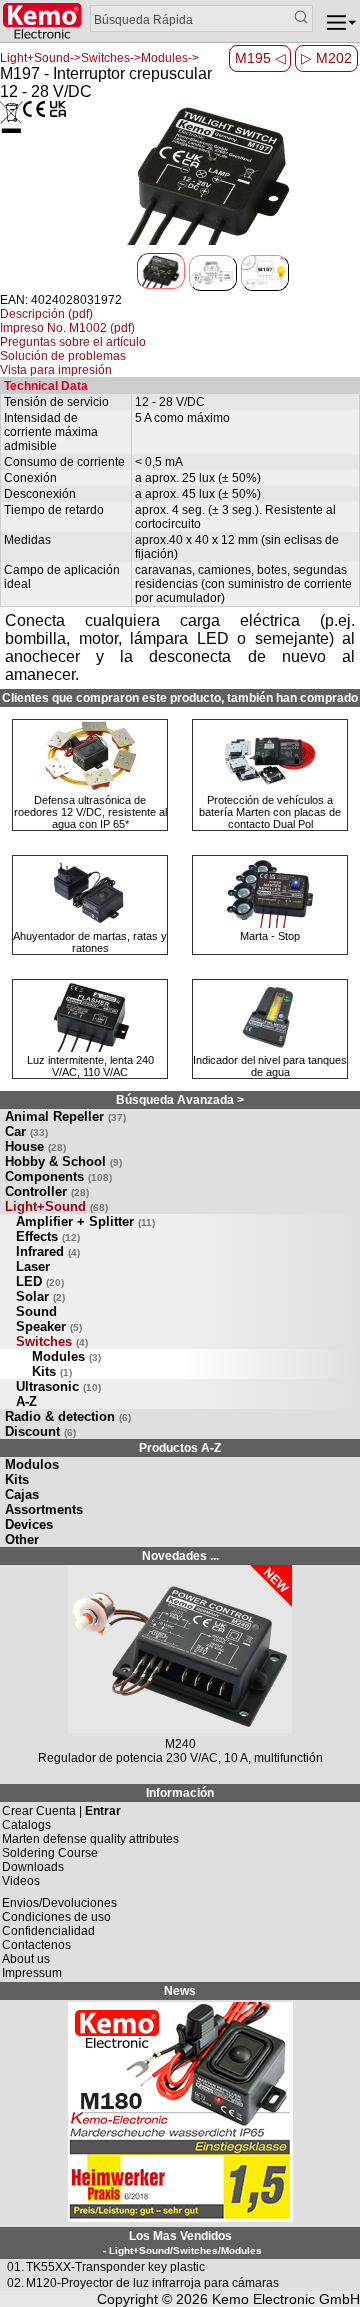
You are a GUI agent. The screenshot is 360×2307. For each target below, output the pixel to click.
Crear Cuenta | (61, 1811)
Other (22, 1539)
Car (26, 1131)
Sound (36, 1311)
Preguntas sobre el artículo (73, 342)
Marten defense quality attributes (90, 1839)
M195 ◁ (260, 58)
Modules (66, 1356)
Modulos (32, 1464)
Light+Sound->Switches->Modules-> (99, 58)
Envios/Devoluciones (59, 1903)
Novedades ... (180, 1556)
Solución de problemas (63, 356)
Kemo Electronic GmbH (286, 2299)
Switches (52, 1341)
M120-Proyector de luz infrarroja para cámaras (152, 2283)
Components (58, 1176)
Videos (21, 1881)
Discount (40, 1431)
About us (26, 1959)
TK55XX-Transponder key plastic (115, 2267)
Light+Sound (56, 1206)
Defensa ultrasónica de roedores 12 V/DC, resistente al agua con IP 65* (90, 812)
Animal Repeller (65, 1116)
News (180, 1991)
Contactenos (36, 1945)
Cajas (22, 1494)
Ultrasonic (58, 1386)
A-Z (26, 1401)
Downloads (33, 1867)
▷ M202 (326, 58)
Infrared (48, 1251)
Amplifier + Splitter (85, 1221)
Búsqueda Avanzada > (180, 1100)
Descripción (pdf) (46, 314)
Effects (48, 1236)
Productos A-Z (180, 1448)
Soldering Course (50, 1853)
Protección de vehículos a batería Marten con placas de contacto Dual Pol (270, 812)
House (35, 1146)
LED (40, 1281)
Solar (40, 1296)
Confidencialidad (48, 1931)
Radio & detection (68, 1416)
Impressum (32, 1973)
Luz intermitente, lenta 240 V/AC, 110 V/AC (90, 1066)
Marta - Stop (270, 936)
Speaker (49, 1326)
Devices (29, 1524)
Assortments (44, 1509)
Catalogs (26, 1825)
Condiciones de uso (56, 1917)
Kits (52, 1371)
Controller (47, 1191)
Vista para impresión (56, 370)
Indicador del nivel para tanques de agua (270, 1066)
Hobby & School (63, 1161)
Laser (33, 1266)
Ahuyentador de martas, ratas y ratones (90, 942)
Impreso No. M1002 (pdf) (67, 328)
